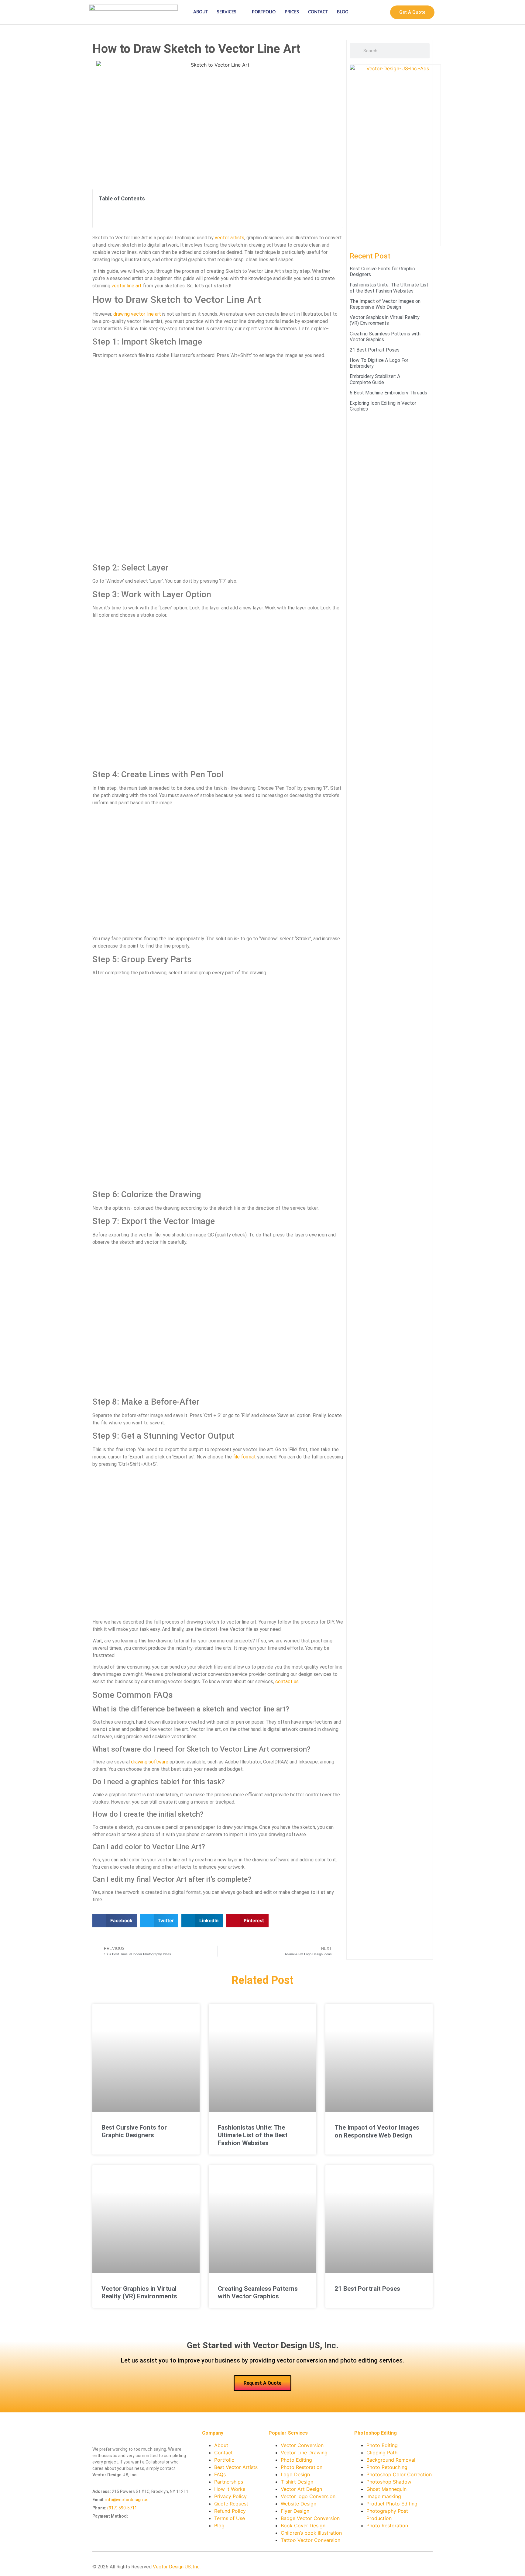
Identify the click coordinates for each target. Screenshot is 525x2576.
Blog (343, 12)
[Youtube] (408, 2568)
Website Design (299, 2504)
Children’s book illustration (311, 2533)
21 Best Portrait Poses (375, 350)
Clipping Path (382, 2453)
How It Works (230, 2489)
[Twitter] (399, 2568)
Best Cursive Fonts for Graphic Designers (134, 2131)
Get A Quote (412, 12)
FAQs (220, 2474)
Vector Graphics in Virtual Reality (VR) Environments (385, 320)
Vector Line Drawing (304, 2453)
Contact (318, 12)
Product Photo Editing (392, 2504)
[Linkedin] (379, 2568)
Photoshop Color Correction (399, 2474)
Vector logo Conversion (308, 2496)
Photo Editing (296, 2460)
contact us (287, 1682)
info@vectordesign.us (127, 2500)
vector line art (127, 286)
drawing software (150, 1762)
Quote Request (231, 2504)
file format (244, 1457)
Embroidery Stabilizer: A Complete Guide (375, 379)
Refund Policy (230, 2511)
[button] (335, 199)
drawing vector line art (137, 314)
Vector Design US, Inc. (177, 2567)
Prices (292, 12)
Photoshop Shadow (389, 2482)
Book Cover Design (303, 2526)
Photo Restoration (302, 2467)
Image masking (384, 2496)
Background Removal (391, 2460)
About (201, 12)
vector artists (230, 238)
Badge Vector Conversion (310, 2518)
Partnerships (229, 2482)
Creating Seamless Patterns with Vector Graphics (258, 2292)
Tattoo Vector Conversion (311, 2540)
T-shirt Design (297, 2482)
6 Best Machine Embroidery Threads (388, 393)
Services (227, 12)
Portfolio (264, 12)
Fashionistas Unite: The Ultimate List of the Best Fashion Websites (389, 288)
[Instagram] (418, 2568)
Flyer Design (295, 2511)
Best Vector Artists (236, 2467)
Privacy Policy (230, 2496)
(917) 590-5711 (122, 2508)
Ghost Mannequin (386, 2489)
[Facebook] (389, 2568)
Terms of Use (230, 2518)
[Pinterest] (428, 2568)
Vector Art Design (301, 2489)
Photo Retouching (387, 2467)
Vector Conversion (302, 2445)
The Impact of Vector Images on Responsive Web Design (385, 304)
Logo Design (295, 2474)
